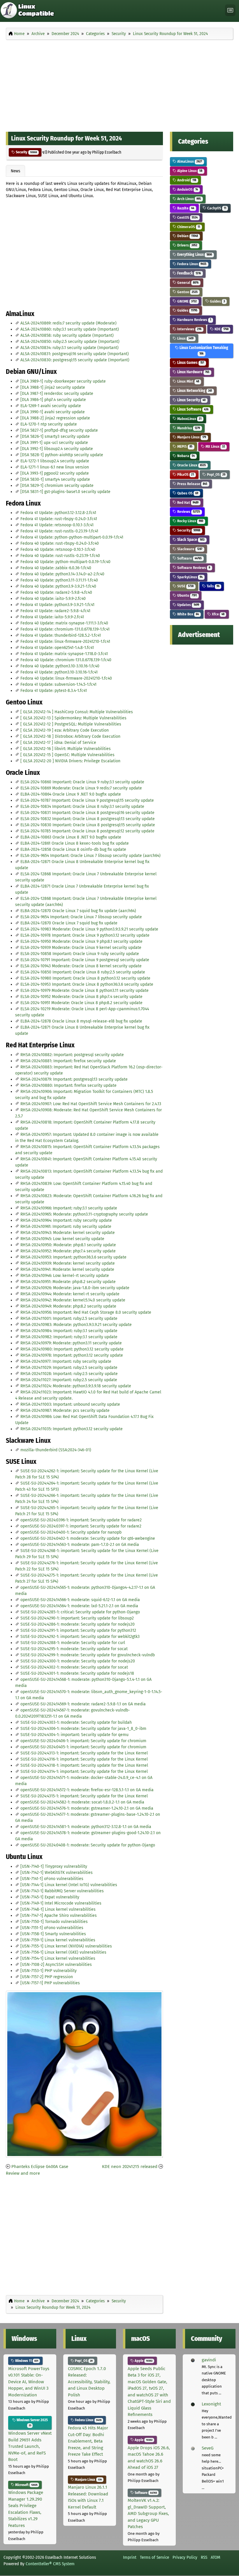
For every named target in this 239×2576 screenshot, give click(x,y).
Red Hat (187, 502)
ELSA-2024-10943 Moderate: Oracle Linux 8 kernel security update (81, 966)
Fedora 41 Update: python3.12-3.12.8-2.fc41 (58, 513)
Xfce (218, 614)
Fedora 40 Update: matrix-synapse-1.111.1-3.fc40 (64, 623)
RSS (204, 2557)
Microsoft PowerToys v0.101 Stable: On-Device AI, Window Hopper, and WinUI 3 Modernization (29, 2382)
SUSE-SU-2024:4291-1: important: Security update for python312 (78, 1630)
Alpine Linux (189, 171)
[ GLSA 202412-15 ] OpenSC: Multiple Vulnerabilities (67, 755)
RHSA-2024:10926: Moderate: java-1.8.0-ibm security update (75, 1288)
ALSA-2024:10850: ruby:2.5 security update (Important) (70, 342)
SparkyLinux (189, 577)
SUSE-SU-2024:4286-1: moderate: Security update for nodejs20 (78, 1624)
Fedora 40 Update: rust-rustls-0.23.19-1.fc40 (60, 556)
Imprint (130, 2557)
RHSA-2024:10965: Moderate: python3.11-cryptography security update (84, 1214)
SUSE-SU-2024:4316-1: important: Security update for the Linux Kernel (84, 1759)
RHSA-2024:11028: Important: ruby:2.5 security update (69, 1374)
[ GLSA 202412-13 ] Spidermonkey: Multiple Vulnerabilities (73, 718)
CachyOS (216, 208)
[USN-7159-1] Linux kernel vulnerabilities (58, 1940)
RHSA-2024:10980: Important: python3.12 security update (72, 1349)
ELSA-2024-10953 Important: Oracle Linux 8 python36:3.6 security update (87, 984)
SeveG (208, 2448)
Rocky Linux (190, 521)
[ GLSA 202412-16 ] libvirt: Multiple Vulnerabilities (66, 749)
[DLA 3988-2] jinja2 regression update (55, 418)
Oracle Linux (191, 465)
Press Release (192, 484)
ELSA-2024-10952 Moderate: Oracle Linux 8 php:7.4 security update (81, 997)
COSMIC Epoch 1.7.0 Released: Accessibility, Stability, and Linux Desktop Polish (89, 2382)
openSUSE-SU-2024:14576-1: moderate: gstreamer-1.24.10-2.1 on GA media (87, 1808)
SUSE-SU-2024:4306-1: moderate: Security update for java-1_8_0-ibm (83, 1729)
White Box (188, 614)
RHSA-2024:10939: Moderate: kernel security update (68, 1263)
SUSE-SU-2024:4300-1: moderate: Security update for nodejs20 (78, 1661)
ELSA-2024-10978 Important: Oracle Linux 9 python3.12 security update (85, 935)
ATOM (216, 2557)
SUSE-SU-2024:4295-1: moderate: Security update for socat (74, 1649)
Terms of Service (154, 2557)
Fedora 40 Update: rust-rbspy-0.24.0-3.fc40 (60, 543)
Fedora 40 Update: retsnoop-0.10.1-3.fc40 (58, 550)
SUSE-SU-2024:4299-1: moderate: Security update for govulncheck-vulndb (88, 1655)
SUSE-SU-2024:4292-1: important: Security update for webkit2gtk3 (80, 1637)
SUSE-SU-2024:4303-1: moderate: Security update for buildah (76, 1722)
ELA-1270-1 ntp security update (49, 424)
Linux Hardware (193, 372)
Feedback (189, 273)
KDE (221, 329)
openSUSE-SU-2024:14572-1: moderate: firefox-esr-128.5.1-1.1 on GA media (87, 1790)
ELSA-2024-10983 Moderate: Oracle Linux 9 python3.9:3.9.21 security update (89, 929)
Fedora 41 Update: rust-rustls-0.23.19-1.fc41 (59, 531)
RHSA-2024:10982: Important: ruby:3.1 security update (69, 1337)
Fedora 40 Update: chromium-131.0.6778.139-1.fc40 (66, 660)
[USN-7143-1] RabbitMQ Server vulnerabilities (62, 1891)
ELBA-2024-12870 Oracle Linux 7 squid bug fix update (69, 923)
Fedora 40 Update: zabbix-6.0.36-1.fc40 (56, 568)
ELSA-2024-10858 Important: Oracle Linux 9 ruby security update (80, 954)
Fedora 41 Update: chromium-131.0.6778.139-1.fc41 (65, 629)
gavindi (209, 2360)
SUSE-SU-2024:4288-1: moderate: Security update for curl (73, 1643)
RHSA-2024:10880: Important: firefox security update (68, 1085)
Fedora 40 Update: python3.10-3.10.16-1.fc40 (60, 666)
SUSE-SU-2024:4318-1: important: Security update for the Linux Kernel (84, 1765)
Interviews (189, 329)
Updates (188, 605)
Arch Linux (189, 199)
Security (26, 152)
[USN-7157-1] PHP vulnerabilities (50, 1983)
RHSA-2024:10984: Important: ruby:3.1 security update (69, 1331)
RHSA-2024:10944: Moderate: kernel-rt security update (70, 1294)
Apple (143, 2361)
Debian (187, 236)
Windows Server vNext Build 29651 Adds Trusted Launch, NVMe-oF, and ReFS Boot (30, 2446)
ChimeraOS (188, 227)
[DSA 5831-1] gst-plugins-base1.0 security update (65, 492)
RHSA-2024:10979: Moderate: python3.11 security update (71, 1343)
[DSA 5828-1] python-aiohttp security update (62, 455)
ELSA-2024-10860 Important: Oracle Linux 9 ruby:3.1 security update (82, 782)
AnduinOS (187, 189)
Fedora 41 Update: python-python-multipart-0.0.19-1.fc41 (72, 537)
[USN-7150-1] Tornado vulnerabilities (54, 1922)
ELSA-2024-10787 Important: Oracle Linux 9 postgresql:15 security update (87, 800)
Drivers (187, 245)
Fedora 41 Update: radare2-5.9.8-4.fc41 (55, 611)
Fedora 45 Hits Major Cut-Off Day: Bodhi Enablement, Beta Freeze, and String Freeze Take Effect (88, 2441)
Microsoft (26, 2485)
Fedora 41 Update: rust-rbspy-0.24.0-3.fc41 (59, 519)
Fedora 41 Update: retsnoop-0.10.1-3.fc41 (57, 525)
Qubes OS (187, 493)
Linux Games (190, 363)
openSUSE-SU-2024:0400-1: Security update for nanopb (71, 1532)
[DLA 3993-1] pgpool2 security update (55, 473)
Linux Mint (188, 381)
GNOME (187, 301)
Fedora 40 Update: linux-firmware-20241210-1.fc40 (66, 678)
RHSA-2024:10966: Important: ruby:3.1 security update (69, 1208)
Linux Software (192, 409)
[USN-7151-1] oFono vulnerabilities (52, 1928)
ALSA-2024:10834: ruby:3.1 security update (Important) (70, 348)
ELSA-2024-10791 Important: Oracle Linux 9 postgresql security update (85, 960)
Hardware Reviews (194, 320)
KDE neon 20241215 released (130, 2167)
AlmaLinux (189, 161)
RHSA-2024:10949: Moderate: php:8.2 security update (68, 1306)
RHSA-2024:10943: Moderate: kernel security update (68, 1233)
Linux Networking (194, 391)
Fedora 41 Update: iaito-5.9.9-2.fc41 (52, 617)
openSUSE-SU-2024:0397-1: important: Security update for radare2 (81, 1526)
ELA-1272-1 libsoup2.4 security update (55, 461)
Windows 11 (26, 2361)
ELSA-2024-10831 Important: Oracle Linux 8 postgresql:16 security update (87, 813)
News (15, 171)
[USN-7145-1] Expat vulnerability (50, 1897)
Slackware (189, 549)
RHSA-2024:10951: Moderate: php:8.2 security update (68, 1282)
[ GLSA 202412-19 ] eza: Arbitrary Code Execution (65, 730)
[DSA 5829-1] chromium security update (57, 486)
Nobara (186, 456)
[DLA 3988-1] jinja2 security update (53, 387)
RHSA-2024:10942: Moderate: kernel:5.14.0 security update (73, 1300)
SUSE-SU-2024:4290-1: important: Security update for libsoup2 (77, 1618)
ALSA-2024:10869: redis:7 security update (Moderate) (68, 323)
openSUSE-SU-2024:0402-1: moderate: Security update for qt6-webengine (88, 1538)
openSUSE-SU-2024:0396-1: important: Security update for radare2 (81, 1520)
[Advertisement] (119, 84)
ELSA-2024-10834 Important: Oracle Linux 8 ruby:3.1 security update (82, 807)
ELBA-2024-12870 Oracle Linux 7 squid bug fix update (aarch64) (78, 911)
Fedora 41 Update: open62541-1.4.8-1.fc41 (57, 648)
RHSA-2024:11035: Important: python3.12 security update (72, 1429)
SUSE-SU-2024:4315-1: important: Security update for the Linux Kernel (84, 1796)
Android (186, 180)
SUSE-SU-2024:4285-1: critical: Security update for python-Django (80, 1612)
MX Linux (215, 446)
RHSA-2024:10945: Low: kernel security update (62, 1239)
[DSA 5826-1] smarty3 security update (55, 436)
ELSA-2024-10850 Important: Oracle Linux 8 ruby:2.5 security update (83, 972)
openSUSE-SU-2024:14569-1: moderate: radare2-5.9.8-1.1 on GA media (83, 1704)
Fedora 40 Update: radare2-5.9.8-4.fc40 (56, 592)
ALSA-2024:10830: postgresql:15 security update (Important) (75, 360)
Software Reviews (193, 568)
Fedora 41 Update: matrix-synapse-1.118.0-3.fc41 (64, 654)
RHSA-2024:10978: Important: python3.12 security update (72, 1355)
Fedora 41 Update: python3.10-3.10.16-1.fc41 (59, 672)
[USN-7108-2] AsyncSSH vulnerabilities (56, 1965)
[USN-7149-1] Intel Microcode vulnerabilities (61, 1903)
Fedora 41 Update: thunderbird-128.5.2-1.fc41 (61, 635)
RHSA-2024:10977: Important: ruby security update (66, 1361)
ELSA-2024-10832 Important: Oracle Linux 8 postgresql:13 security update (88, 819)
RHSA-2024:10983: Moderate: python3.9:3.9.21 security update (76, 1325)
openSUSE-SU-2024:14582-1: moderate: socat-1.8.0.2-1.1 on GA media (82, 1802)
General (187, 283)
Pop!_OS (216, 474)
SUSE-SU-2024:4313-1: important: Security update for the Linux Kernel (84, 1753)
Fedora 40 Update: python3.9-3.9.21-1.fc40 (58, 586)
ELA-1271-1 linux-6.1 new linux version (55, 467)
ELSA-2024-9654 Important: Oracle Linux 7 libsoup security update (81, 917)
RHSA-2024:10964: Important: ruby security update (66, 1220)
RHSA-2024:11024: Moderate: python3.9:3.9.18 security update (76, 1386)
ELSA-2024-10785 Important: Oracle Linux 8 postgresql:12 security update (87, 831)
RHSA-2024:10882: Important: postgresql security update (72, 1055)
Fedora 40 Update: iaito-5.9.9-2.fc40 (53, 599)
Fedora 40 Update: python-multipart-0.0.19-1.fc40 (65, 562)
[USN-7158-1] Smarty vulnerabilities (53, 1934)
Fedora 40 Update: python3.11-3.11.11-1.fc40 (59, 580)
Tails (213, 586)
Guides (217, 301)
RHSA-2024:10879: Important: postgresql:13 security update (74, 1079)
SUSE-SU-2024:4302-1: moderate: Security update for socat (74, 1667)
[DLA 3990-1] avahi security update (53, 412)
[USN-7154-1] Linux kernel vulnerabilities (58, 1958)
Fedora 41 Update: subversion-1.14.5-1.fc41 (58, 684)
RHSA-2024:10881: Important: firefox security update (68, 1061)
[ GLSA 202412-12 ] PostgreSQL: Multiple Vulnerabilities (71, 724)
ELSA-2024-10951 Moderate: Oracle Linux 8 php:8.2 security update (81, 1003)
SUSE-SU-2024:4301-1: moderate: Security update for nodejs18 (77, 1673)
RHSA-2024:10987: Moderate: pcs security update (65, 1411)
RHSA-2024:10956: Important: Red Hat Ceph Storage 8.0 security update (86, 1312)
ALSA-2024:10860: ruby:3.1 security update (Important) (70, 329)
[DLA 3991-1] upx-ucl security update (54, 443)
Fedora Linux (191, 264)
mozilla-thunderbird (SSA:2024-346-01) (56, 1450)
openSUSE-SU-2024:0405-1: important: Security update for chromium (83, 1747)
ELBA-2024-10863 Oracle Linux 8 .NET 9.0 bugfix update (71, 837)
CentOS (187, 217)
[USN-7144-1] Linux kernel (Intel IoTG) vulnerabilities (69, 1885)
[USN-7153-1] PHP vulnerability (49, 1971)
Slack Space (190, 540)
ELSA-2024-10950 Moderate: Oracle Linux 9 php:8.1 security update (81, 941)
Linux (185, 338)
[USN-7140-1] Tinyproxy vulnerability (54, 1866)
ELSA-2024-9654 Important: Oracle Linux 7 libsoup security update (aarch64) (90, 856)
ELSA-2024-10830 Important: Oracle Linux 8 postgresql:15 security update (88, 825)
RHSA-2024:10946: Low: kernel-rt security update (65, 1276)
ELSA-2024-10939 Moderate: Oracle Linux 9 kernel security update (81, 948)
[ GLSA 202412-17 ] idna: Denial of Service (58, 743)
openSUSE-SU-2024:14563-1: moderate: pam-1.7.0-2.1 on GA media (80, 1545)
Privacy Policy (185, 2557)
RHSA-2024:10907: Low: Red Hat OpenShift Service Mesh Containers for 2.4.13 (91, 1104)
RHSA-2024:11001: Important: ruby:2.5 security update (69, 1319)
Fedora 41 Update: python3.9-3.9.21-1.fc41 (57, 605)
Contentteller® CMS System (50, 2564)
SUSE (185, 586)
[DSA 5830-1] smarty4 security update (55, 479)
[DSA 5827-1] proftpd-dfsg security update (59, 430)
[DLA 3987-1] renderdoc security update (57, 394)
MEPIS (184, 446)
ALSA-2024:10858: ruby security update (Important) (67, 335)
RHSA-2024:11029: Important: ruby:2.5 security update (69, 1368)
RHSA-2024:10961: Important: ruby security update (66, 1227)
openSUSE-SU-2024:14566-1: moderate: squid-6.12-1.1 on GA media (80, 1600)
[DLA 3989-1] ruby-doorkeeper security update (63, 381)
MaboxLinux (189, 419)
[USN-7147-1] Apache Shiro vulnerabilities (59, 1915)
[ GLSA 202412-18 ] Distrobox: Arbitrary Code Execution (70, 736)
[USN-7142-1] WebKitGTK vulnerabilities (57, 1873)
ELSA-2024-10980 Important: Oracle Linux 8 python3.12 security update (85, 978)
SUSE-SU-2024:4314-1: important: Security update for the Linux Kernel (84, 1772)
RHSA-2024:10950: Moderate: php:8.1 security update (68, 1245)
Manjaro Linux (191, 437)
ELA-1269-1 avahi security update (51, 406)
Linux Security (191, 400)
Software (189, 558)
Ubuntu (187, 595)
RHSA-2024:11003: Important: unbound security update (70, 1404)
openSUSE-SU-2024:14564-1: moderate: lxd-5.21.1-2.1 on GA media (79, 1606)
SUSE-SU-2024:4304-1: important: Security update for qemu (74, 1735)
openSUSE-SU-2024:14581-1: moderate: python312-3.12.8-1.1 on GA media (86, 1827)
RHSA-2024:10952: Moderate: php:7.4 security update (68, 1251)
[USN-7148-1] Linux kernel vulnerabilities (58, 1909)
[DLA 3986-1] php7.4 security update (53, 400)
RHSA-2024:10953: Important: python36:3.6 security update (73, 1257)
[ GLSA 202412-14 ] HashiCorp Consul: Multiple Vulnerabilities (77, 712)
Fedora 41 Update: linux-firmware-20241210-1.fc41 (65, 642)
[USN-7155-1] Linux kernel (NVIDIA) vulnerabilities (66, 1946)
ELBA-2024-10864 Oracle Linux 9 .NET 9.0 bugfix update (71, 794)
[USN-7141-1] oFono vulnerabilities (52, 1879)
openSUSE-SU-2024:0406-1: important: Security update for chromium (83, 1741)
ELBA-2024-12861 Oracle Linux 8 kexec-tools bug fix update (75, 843)
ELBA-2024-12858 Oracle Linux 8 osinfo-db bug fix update (73, 849)
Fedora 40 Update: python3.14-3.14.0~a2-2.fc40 (62, 574)
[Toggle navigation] (230, 10)
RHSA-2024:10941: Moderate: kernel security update (67, 1269)
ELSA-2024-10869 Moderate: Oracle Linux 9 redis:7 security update (81, 788)
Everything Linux (194, 255)
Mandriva (188, 428)
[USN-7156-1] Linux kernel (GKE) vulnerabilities (63, 1952)
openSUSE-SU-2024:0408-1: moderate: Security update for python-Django (88, 1845)
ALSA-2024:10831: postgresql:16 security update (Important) (75, 354)
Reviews (188, 512)
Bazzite (185, 208)
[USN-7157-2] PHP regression (47, 1977)
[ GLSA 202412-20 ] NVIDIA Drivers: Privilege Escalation (70, 761)
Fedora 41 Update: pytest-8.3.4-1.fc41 (54, 691)
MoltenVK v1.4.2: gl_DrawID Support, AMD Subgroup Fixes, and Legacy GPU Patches (148, 2513)
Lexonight (211, 2404)
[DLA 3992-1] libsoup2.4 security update (57, 449)
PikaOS (185, 474)
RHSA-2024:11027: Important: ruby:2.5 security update (69, 1380)
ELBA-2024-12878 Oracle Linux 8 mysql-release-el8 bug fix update (81, 1021)
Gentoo (187, 292)
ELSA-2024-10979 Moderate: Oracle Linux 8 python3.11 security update (85, 991)
